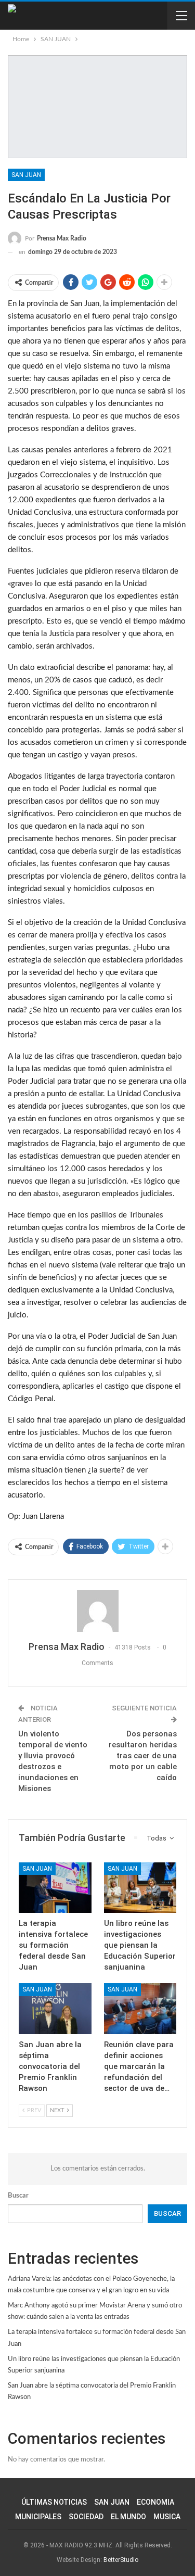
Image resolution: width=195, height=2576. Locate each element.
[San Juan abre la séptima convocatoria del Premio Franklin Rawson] (55, 2009)
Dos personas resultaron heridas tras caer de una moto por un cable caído (143, 1756)
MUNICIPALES (38, 2517)
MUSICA (167, 2517)
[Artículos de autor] (97, 1611)
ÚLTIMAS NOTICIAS (54, 2502)
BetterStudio (121, 2560)
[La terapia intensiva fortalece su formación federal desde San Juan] (55, 1888)
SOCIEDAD (86, 2517)
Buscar (18, 2196)
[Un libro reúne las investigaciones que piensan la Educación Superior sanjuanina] (140, 1888)
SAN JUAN (26, 175)
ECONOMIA (155, 2502)
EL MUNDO (128, 2517)
